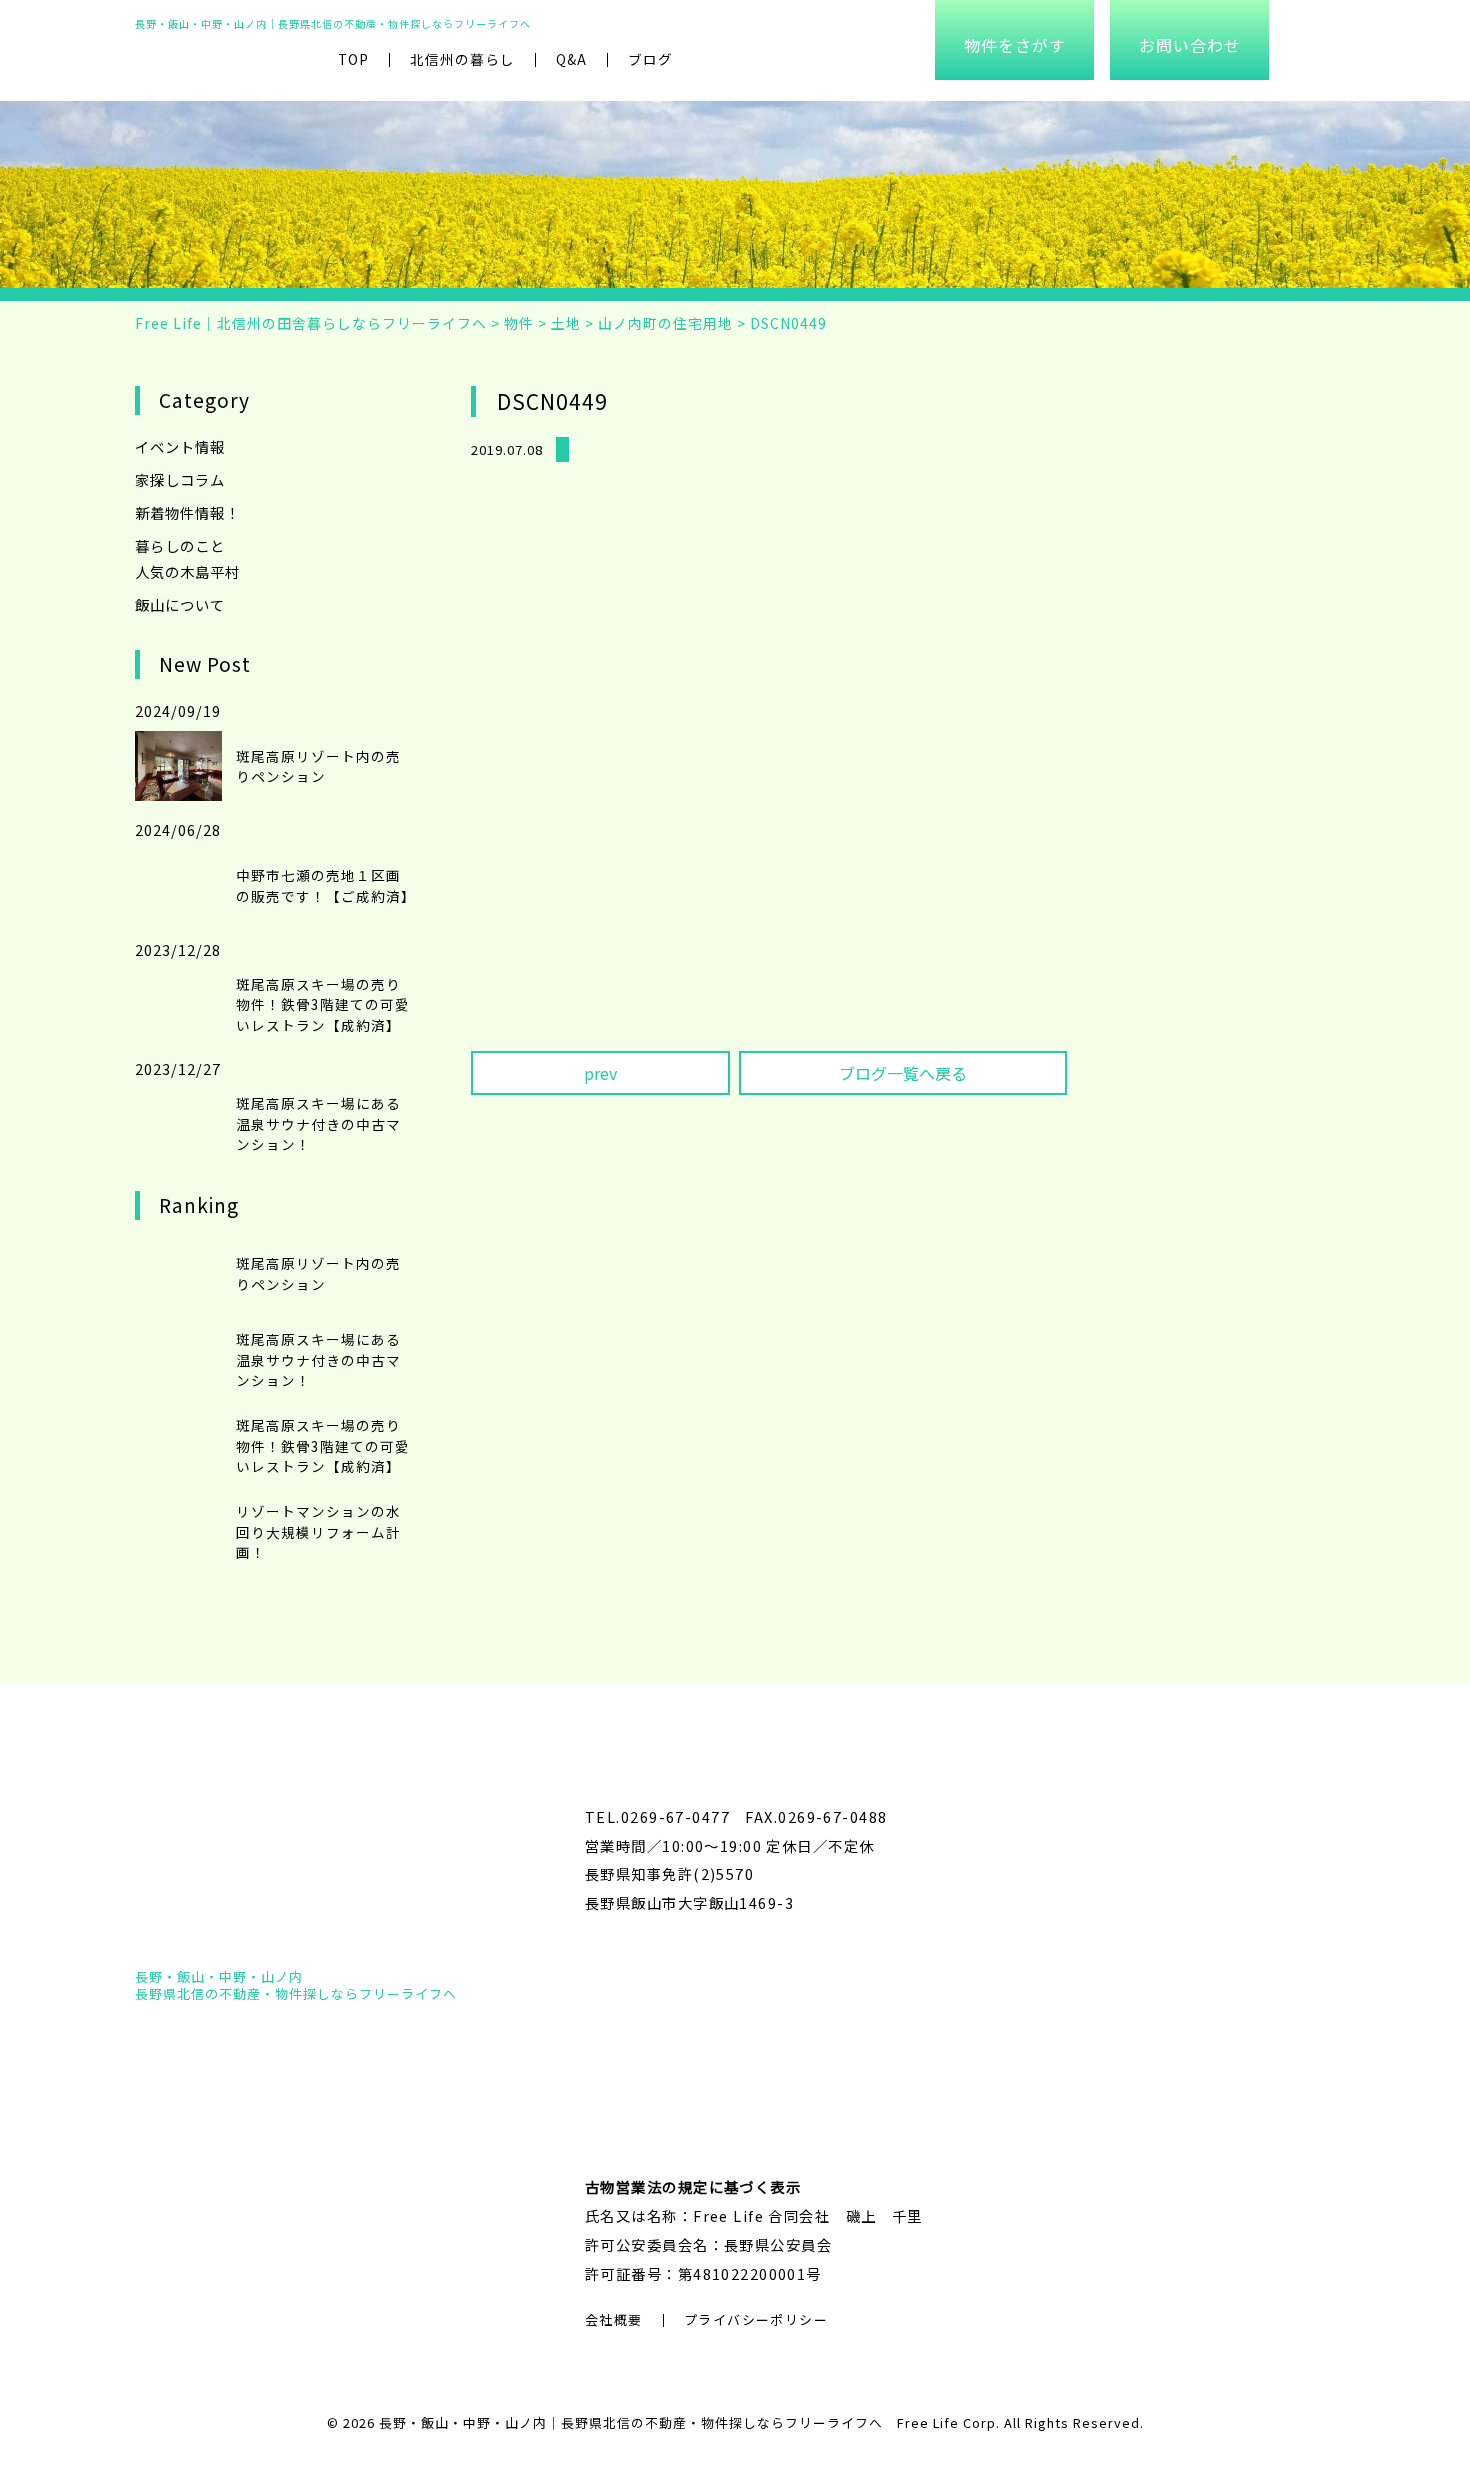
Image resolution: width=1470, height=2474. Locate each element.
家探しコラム (180, 479)
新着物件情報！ (187, 512)
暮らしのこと (180, 545)
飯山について (180, 604)
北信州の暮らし (462, 59)
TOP (353, 59)
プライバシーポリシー (756, 2319)
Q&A (571, 59)
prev (600, 1073)
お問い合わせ (1190, 45)
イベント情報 (180, 446)
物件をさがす (1015, 45)
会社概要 (614, 2319)
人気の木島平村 (187, 571)
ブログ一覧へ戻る (903, 1073)
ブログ (650, 59)
